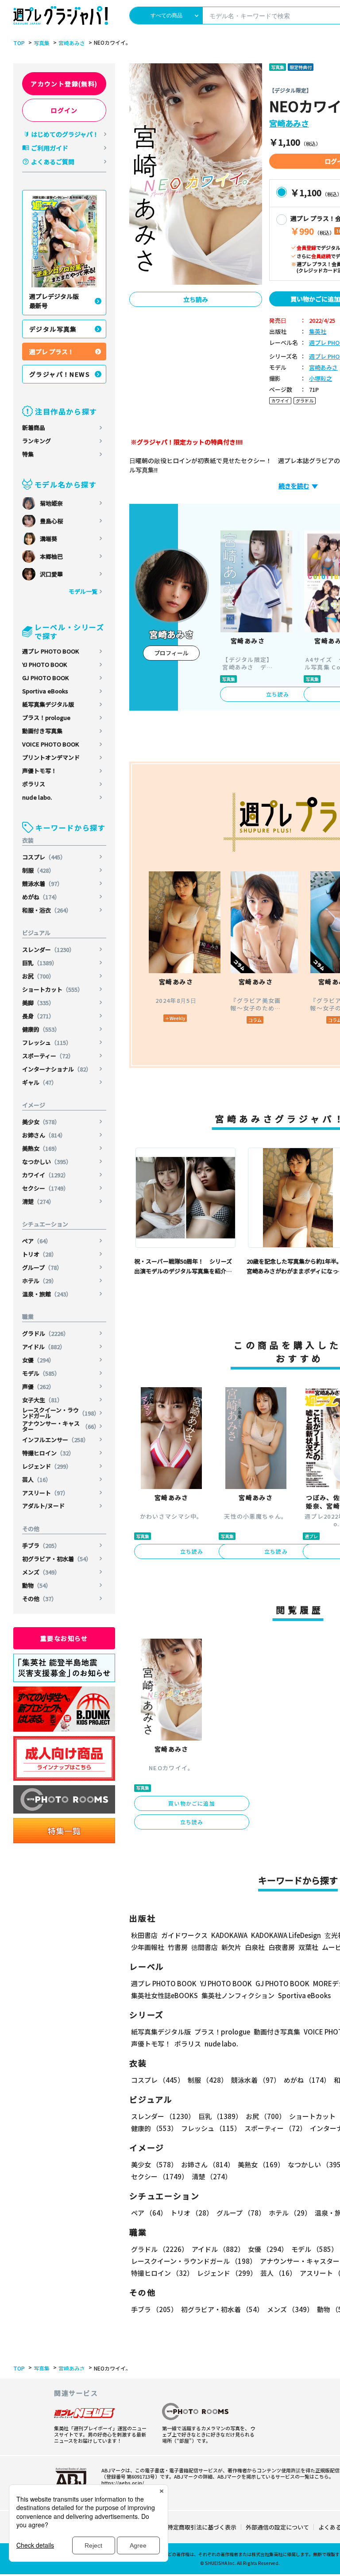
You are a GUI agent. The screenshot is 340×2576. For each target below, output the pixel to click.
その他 (40, 1599)
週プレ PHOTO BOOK (50, 651)
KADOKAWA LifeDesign (286, 1935)
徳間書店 (205, 1947)
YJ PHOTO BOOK (44, 664)
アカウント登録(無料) (64, 84)
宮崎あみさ (72, 43)
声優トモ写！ (39, 771)
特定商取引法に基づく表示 (202, 2527)
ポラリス (34, 784)
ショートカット (53, 989)
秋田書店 (144, 1935)
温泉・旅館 (47, 1294)
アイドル (44, 1347)
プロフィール (171, 653)
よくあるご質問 (53, 162)
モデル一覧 (83, 591)
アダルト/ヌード (43, 1506)
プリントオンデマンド (51, 757)
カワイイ (46, 1175)
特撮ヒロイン (48, 1453)
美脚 (38, 1003)
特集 (28, 454)
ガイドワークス (184, 1935)
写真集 (42, 43)
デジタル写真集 (53, 329)
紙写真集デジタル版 (48, 704)
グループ (42, 1267)
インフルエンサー (56, 1440)
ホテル (40, 1281)
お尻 (38, 976)
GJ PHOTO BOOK (45, 678)
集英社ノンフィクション (238, 1995)
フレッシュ (47, 1042)
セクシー (46, 1188)
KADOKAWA (229, 1935)
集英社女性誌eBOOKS (164, 1995)
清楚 (38, 1201)
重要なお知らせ (64, 1638)
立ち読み (196, 299)
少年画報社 (148, 1947)
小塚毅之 (321, 379)
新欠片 (231, 1947)
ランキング (37, 441)
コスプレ (44, 857)
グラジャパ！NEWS (60, 374)
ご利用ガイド (50, 148)
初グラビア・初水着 (57, 1559)
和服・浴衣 (47, 910)
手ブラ (41, 1545)
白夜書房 (282, 1947)
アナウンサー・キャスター (61, 1426)
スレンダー (48, 950)
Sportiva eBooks (45, 691)
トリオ (40, 1254)
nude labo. (37, 797)
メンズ (41, 1572)
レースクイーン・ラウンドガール (61, 1413)
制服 (38, 870)
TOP (19, 43)
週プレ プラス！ (52, 352)
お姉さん (44, 1135)
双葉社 (308, 1947)
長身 (38, 1016)
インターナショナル (57, 1069)
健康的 (41, 1029)
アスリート (45, 1493)
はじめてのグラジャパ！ (65, 134)
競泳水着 (42, 884)
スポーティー (48, 1056)
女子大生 (42, 1400)
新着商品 (34, 427)
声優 (38, 1387)
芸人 (37, 1479)
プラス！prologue (46, 717)
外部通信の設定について (277, 2527)
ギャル (40, 1082)
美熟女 (41, 1148)
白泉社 (255, 1947)
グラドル (46, 1333)
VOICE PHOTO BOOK (50, 744)
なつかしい (47, 1162)
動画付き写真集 (42, 731)
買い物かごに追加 (192, 1803)
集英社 (318, 332)
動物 (37, 1585)
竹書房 (178, 1947)
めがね (41, 897)
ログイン (64, 110)
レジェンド (47, 1466)
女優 (38, 1360)
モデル (41, 1373)
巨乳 (40, 963)
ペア (37, 1241)
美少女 (41, 1122)
